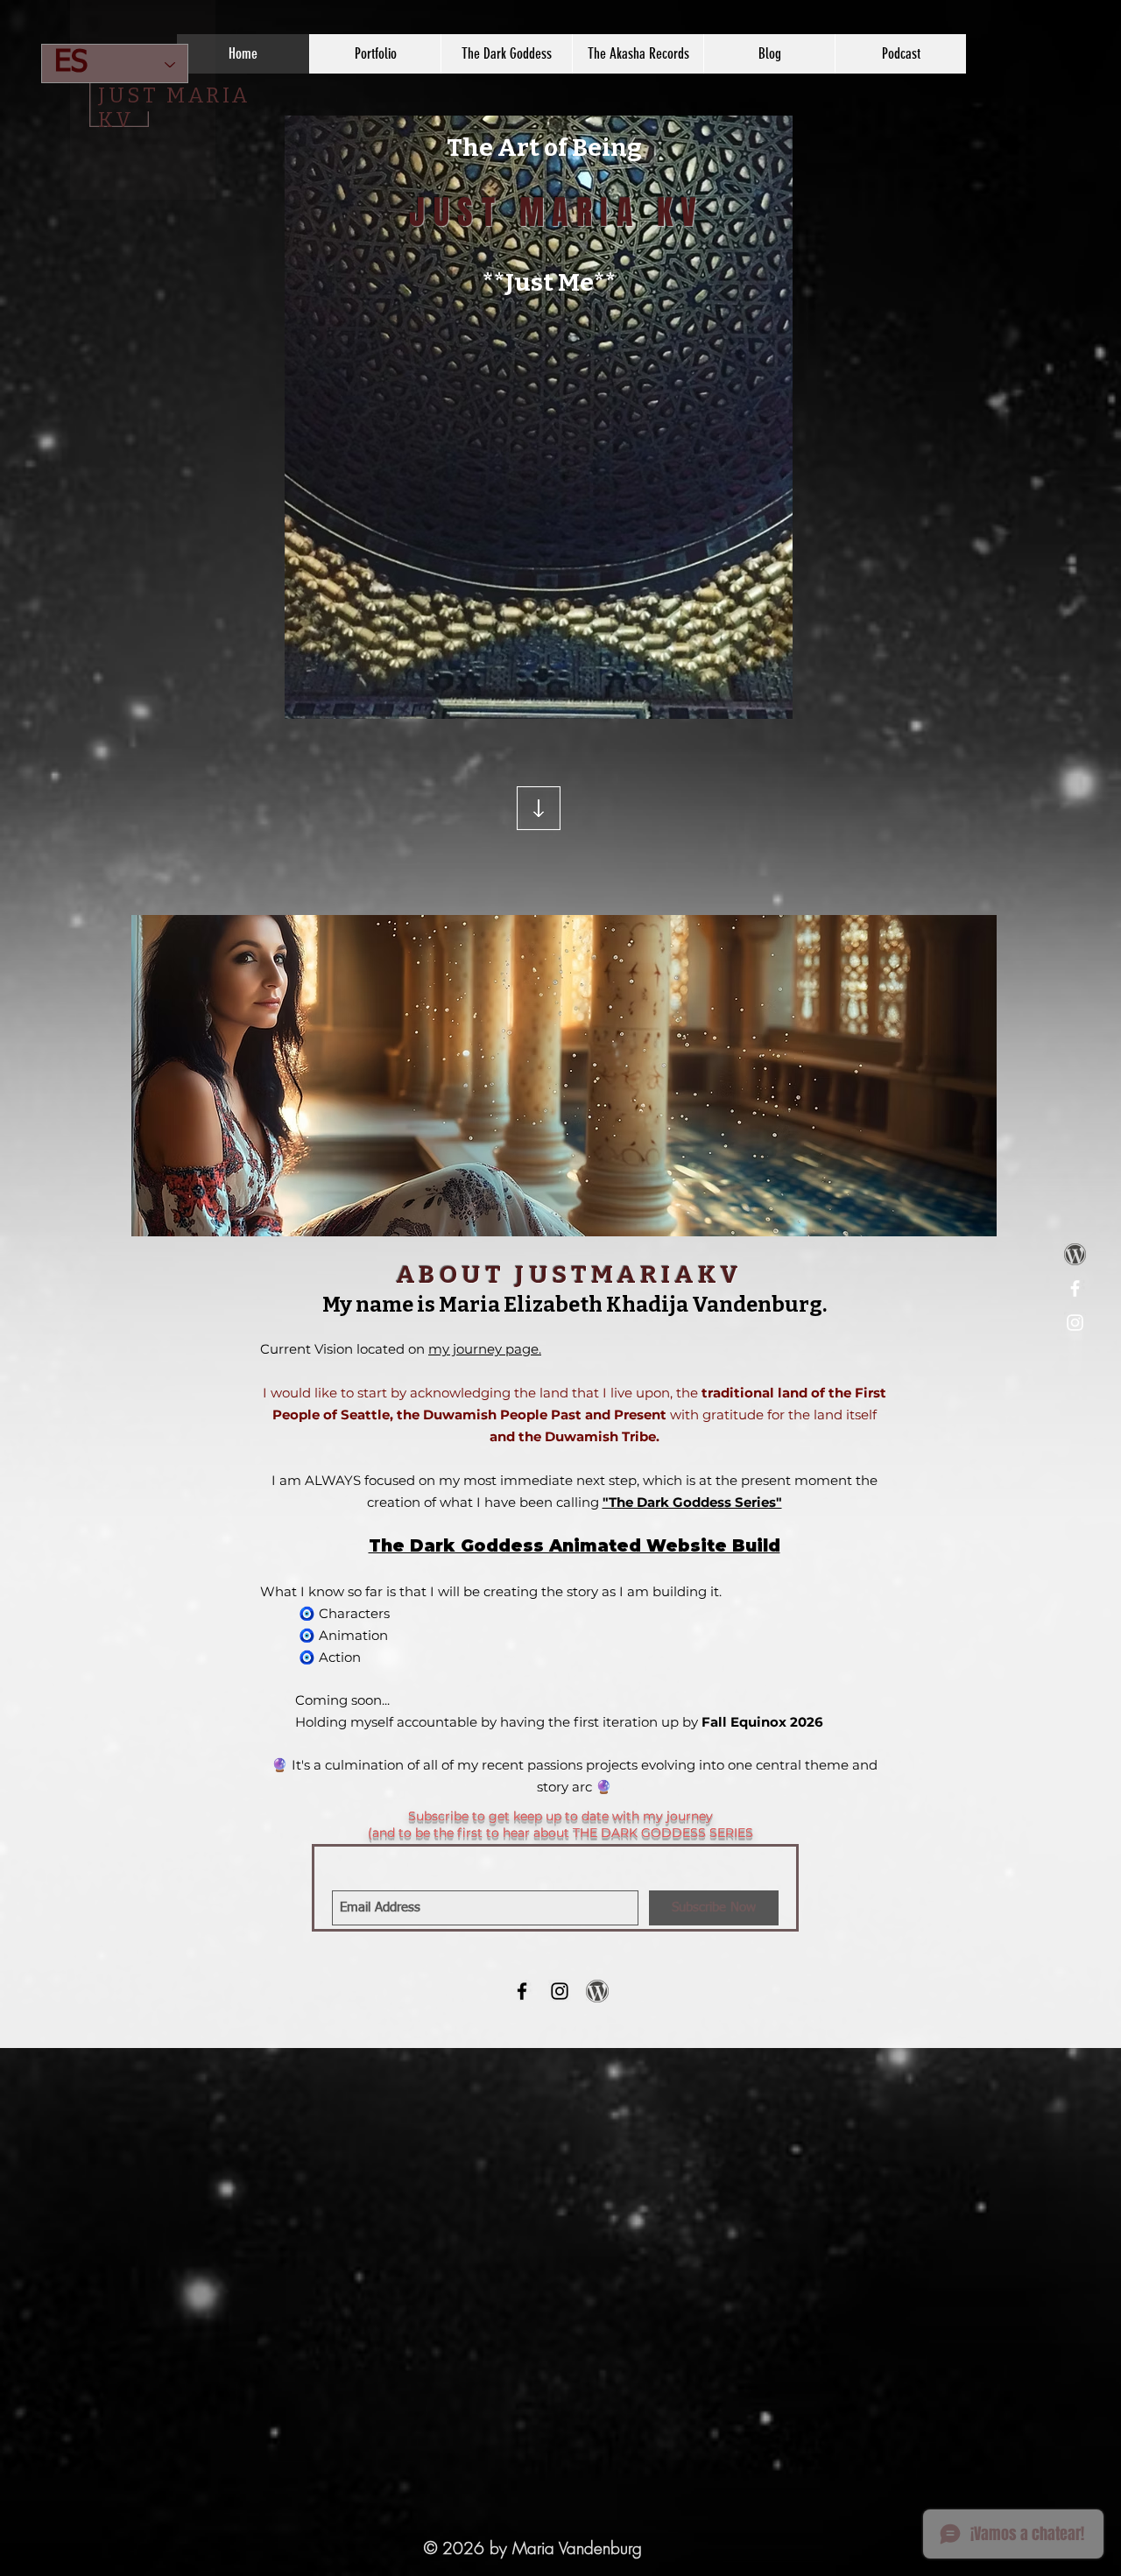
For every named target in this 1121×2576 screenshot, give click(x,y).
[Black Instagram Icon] (560, 1991)
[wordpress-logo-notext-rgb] (1075, 1254)
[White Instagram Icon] (1075, 1323)
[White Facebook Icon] (1075, 1288)
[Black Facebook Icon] (522, 1991)
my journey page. (485, 1349)
